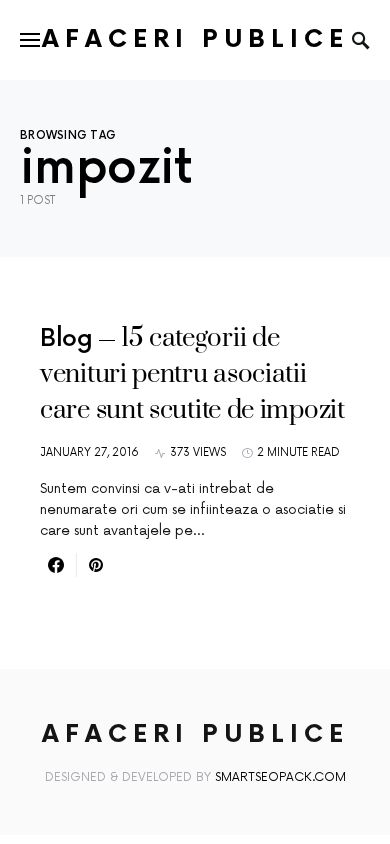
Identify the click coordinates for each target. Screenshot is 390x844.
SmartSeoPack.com (280, 777)
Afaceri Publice (195, 39)
